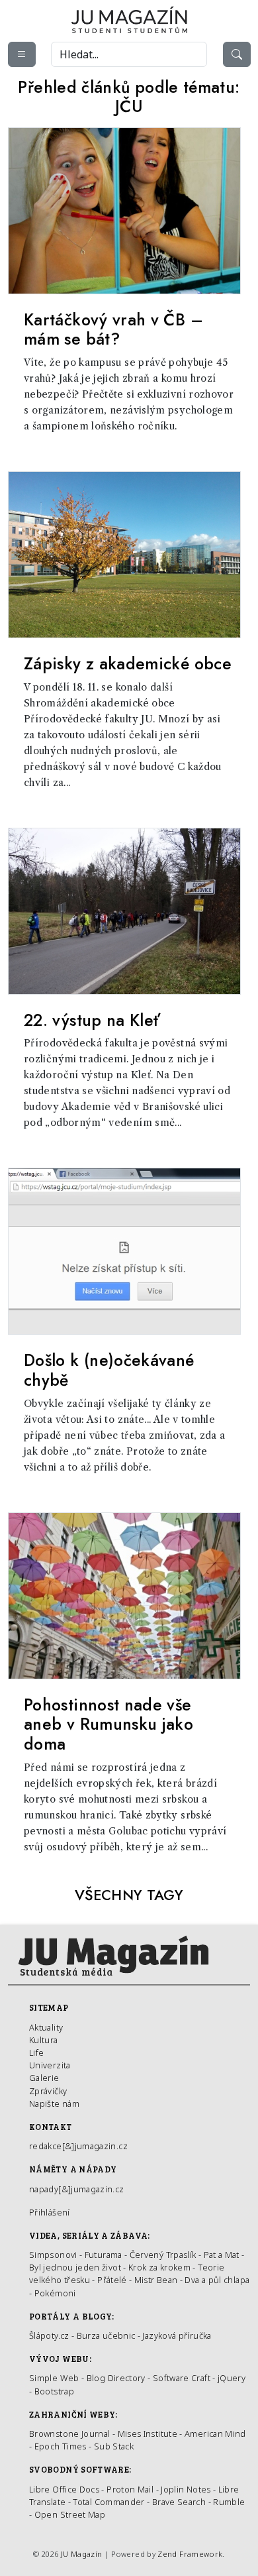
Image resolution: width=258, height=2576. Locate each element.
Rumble (229, 2502)
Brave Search (180, 2502)
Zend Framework (190, 2554)
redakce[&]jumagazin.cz (78, 2146)
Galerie (44, 2078)
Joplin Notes (186, 2489)
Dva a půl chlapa (217, 2280)
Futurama (104, 2255)
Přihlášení (50, 2212)
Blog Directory (116, 2378)
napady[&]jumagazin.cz (77, 2189)
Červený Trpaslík (163, 2255)
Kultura (44, 2040)
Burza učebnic (106, 2335)
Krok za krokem (159, 2267)
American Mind (215, 2434)
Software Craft (182, 2378)
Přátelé (112, 2280)
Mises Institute (148, 2434)
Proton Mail (130, 2489)
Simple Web (54, 2378)
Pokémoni (55, 2293)
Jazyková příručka (177, 2335)
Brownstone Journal (69, 2434)
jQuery (232, 2378)
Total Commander (108, 2502)
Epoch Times (61, 2446)
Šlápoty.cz (49, 2335)
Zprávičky (48, 2091)
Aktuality (46, 2027)
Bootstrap (54, 2391)
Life (36, 2052)
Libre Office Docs (64, 2489)
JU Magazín (82, 2554)
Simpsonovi (53, 2255)
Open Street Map (70, 2514)
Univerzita (50, 2065)
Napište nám (54, 2103)
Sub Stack (114, 2446)
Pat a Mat (222, 2255)
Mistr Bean (156, 2280)
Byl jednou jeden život (75, 2267)
